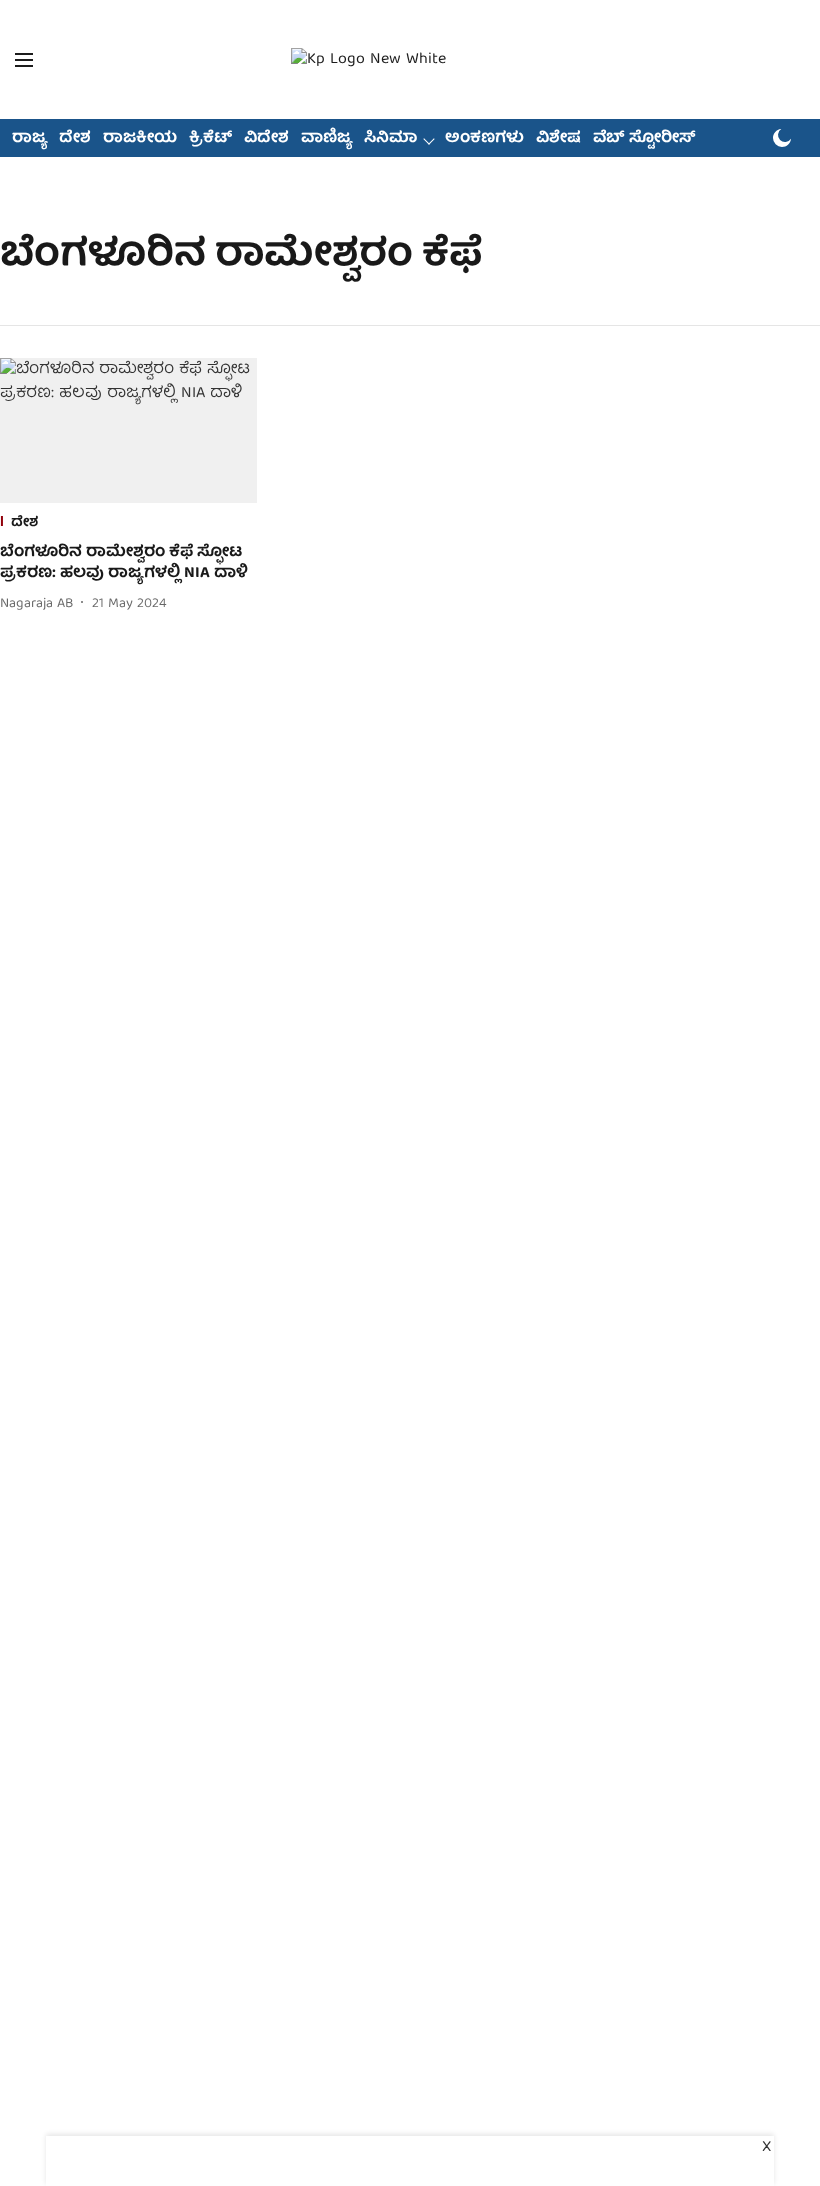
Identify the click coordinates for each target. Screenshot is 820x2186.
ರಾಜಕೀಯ (140, 139)
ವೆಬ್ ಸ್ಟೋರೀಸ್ (644, 139)
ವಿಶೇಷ (558, 139)
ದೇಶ (75, 139)
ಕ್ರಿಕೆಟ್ (210, 139)
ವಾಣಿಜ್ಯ (326, 139)
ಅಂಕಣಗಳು (484, 139)
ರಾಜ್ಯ (29, 139)
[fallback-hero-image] (128, 430)
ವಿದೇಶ (266, 139)
